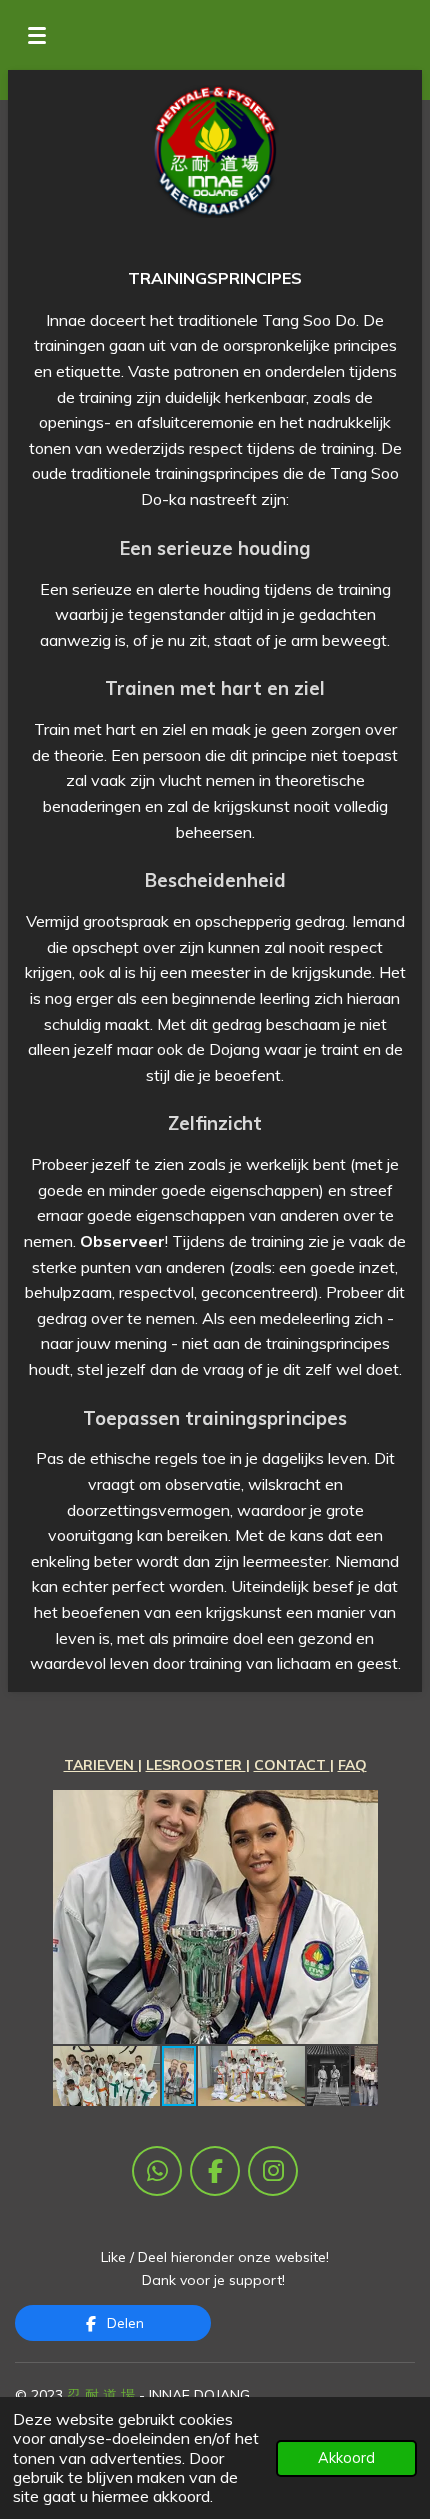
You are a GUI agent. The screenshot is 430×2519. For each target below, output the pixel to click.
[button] (360, 1808)
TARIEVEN (101, 1765)
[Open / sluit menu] (37, 35)
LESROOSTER (196, 1765)
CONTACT (292, 1765)
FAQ (352, 1765)
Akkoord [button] (346, 2458)
